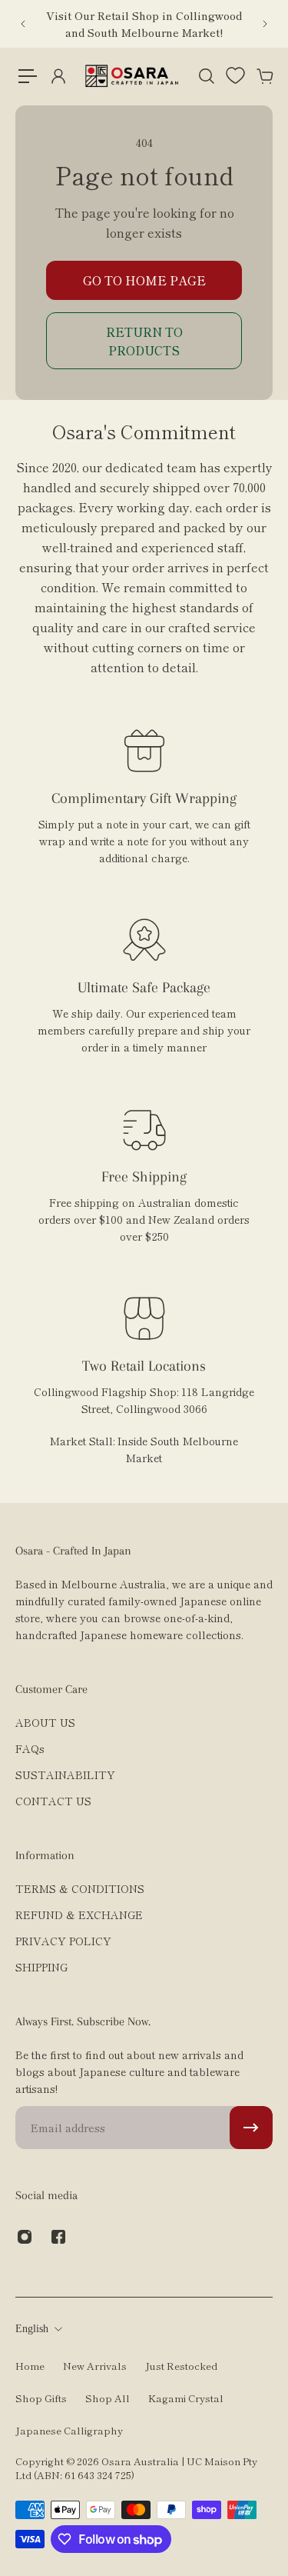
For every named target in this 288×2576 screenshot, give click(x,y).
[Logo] (132, 76)
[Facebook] (58, 2237)
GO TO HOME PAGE (144, 280)
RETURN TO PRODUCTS (144, 341)
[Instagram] (25, 2237)
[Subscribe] (251, 2128)
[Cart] (264, 76)
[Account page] (58, 76)
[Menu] (28, 76)
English (32, 2329)
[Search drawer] (206, 76)
